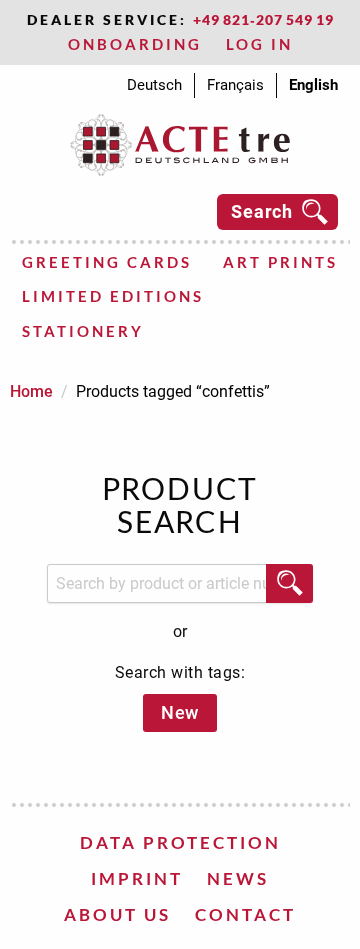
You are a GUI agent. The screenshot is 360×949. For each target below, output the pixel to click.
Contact (245, 914)
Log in (259, 44)
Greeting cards (107, 262)
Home (31, 391)
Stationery (83, 331)
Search (262, 211)
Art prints (280, 262)
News (238, 878)
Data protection (180, 842)
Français (235, 85)
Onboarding (135, 44)
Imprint (137, 878)
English (313, 85)
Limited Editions (113, 296)
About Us (117, 914)
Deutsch (154, 85)
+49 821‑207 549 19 (263, 19)
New (180, 712)
